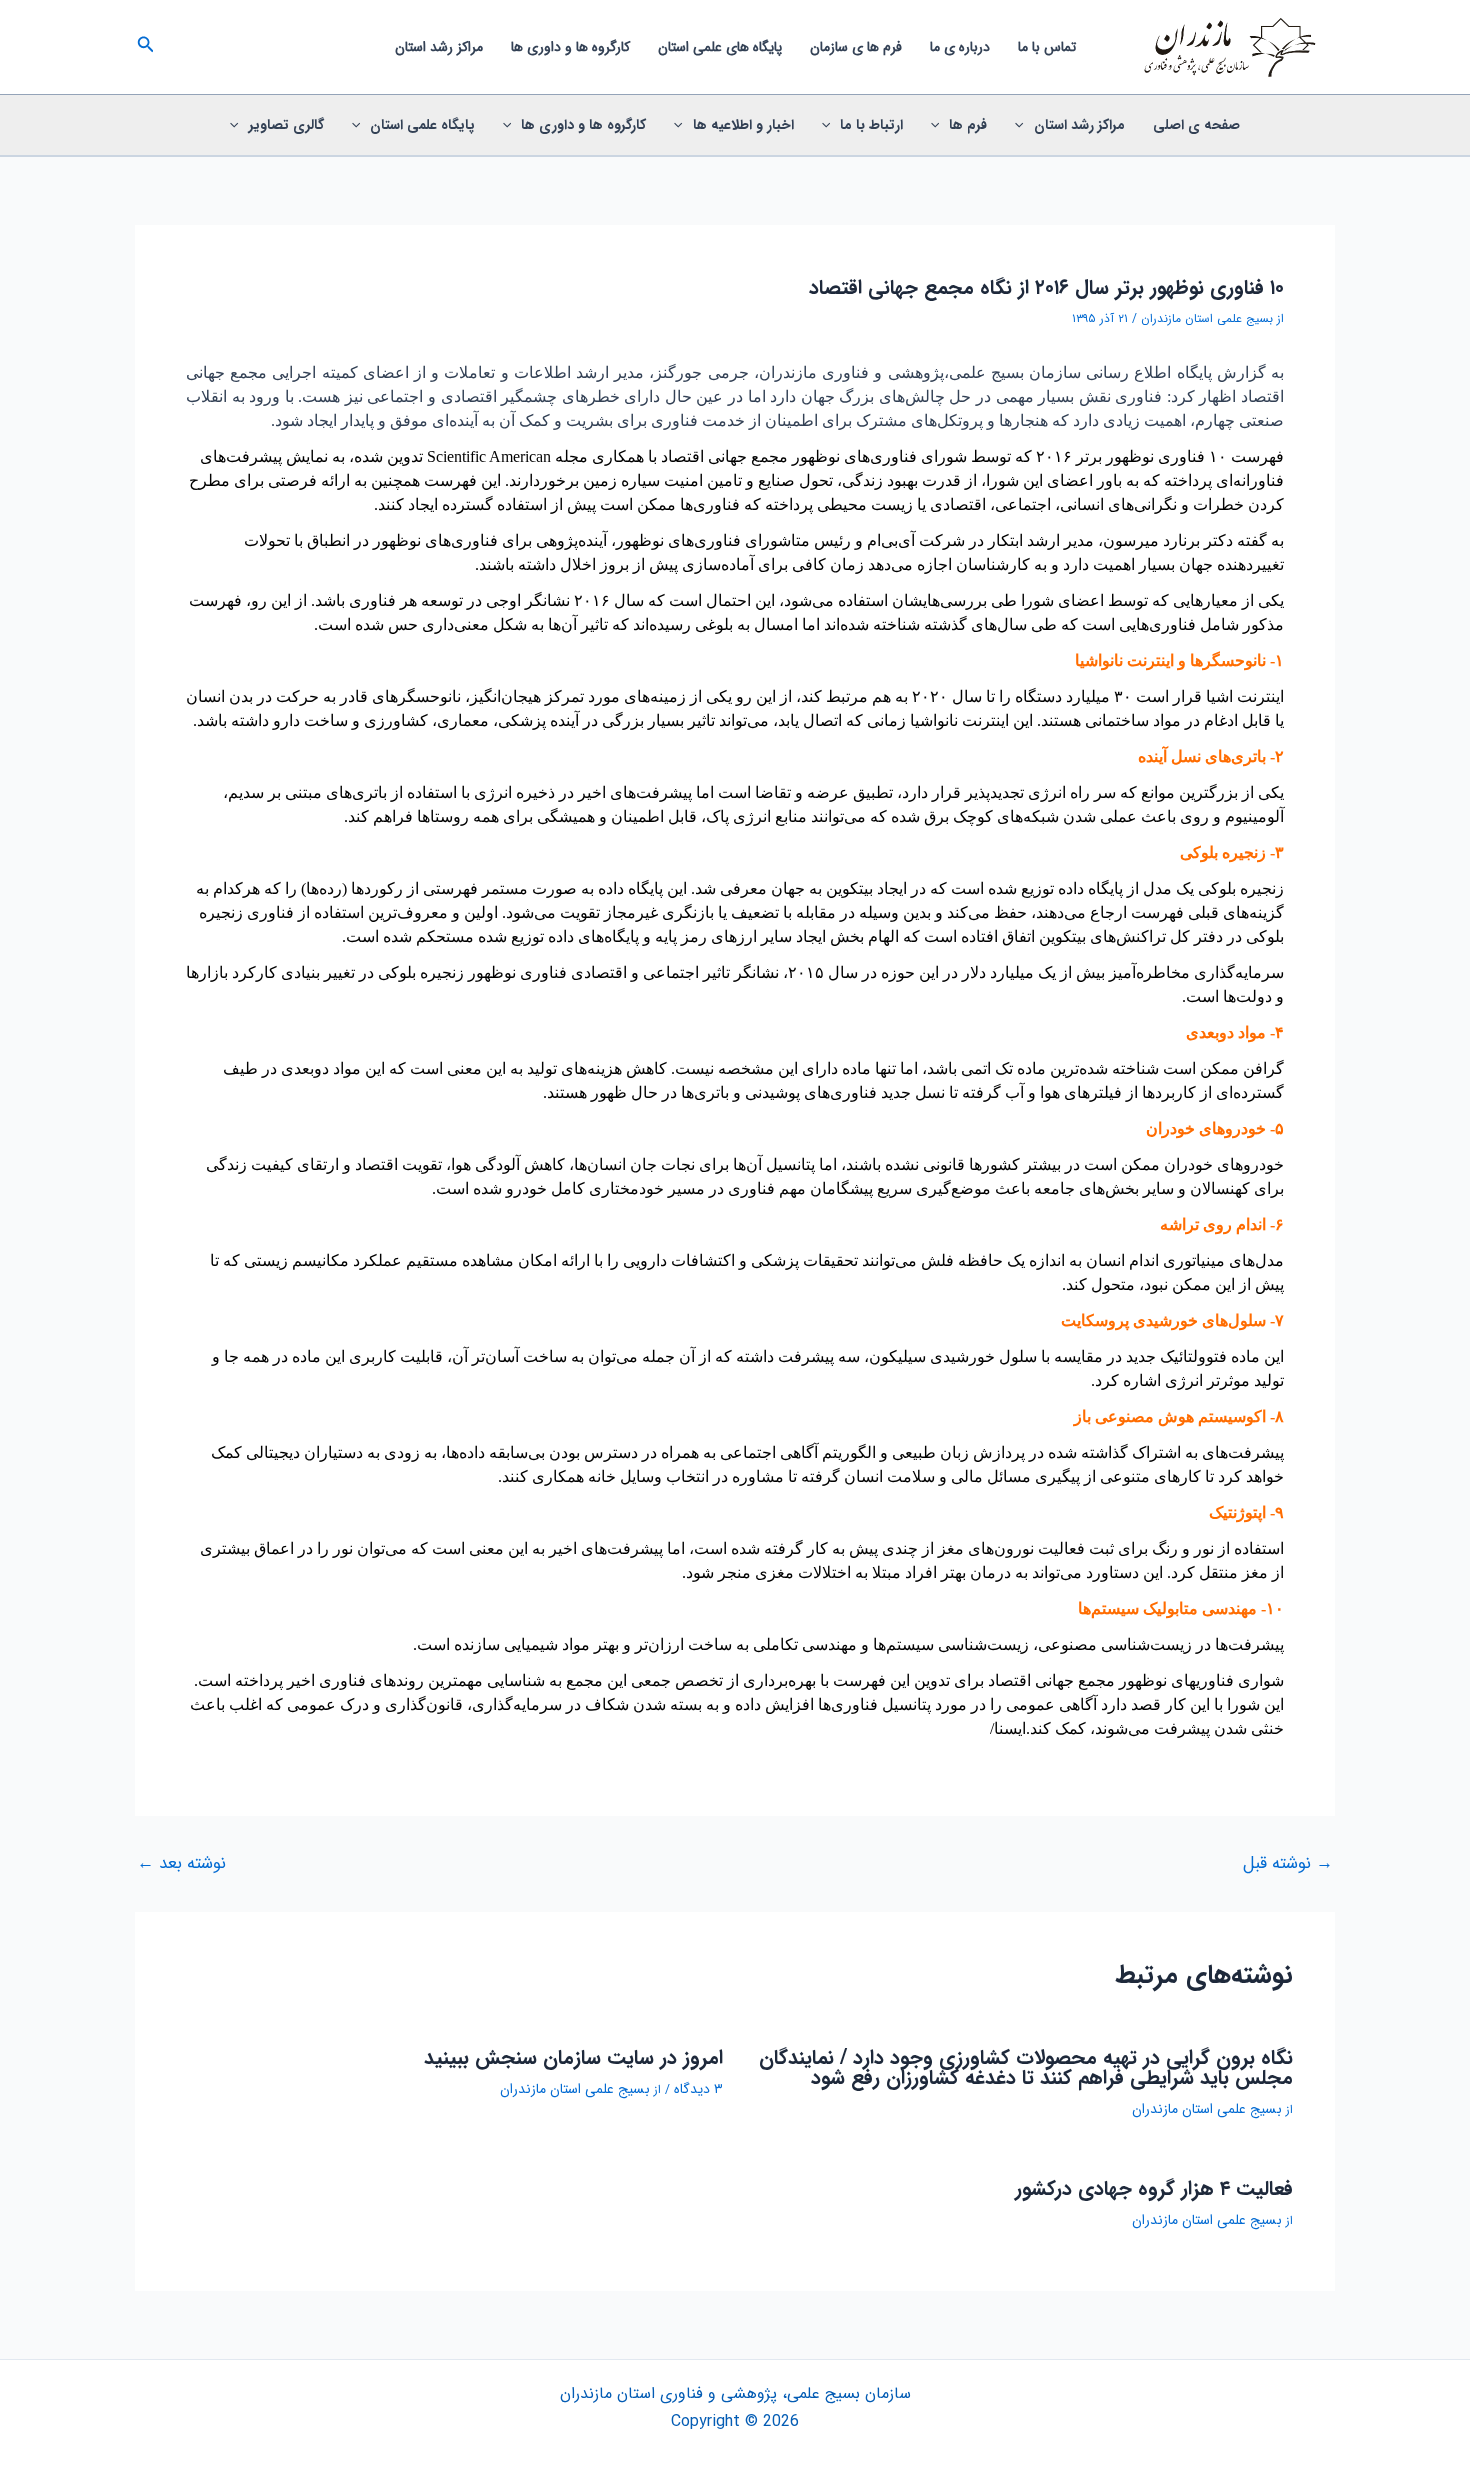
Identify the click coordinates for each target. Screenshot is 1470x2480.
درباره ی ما (960, 47)
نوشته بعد (181, 1863)
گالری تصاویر (286, 125)
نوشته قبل (1288, 1863)
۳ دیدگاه (698, 2089)
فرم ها (968, 125)
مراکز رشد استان (439, 47)
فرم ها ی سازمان (856, 47)
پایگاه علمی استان (422, 125)
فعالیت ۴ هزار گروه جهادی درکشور (1154, 2188)
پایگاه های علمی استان (720, 47)
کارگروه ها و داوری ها (570, 47)
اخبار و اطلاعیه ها (743, 125)
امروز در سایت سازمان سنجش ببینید (573, 2057)
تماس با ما (1047, 47)
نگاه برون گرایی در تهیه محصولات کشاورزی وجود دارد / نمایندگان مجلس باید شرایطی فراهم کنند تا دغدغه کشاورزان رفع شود (1026, 2067)
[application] (1024, 125)
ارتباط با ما (871, 125)
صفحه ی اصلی (1196, 125)
